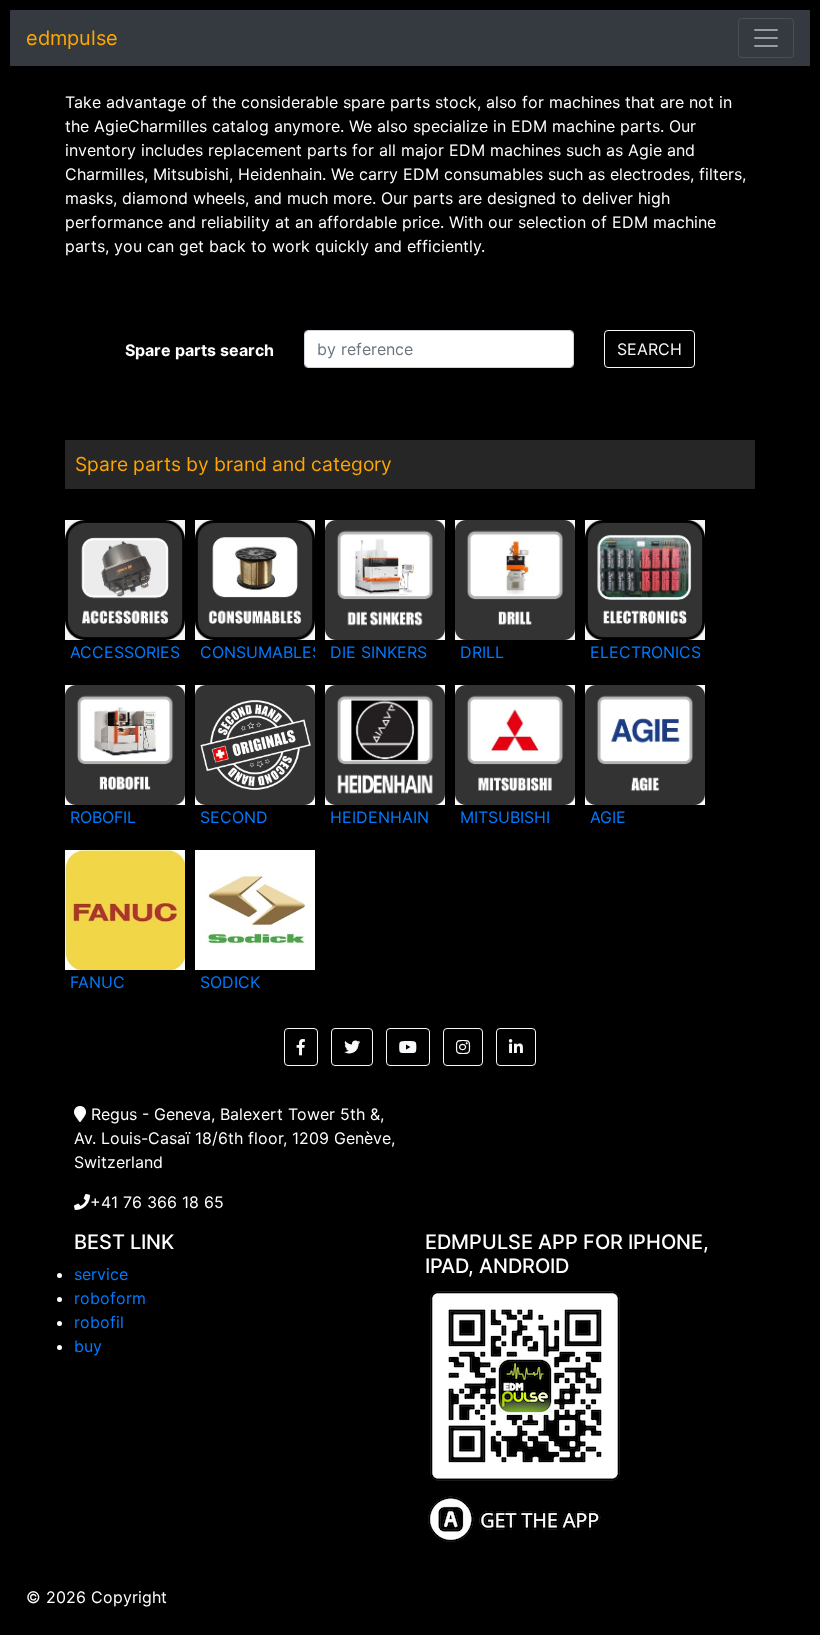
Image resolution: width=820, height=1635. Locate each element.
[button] (301, 1047)
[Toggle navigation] (766, 38)
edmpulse (72, 38)
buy (88, 1346)
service (101, 1274)
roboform (110, 1298)
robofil (99, 1322)
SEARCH (649, 349)
